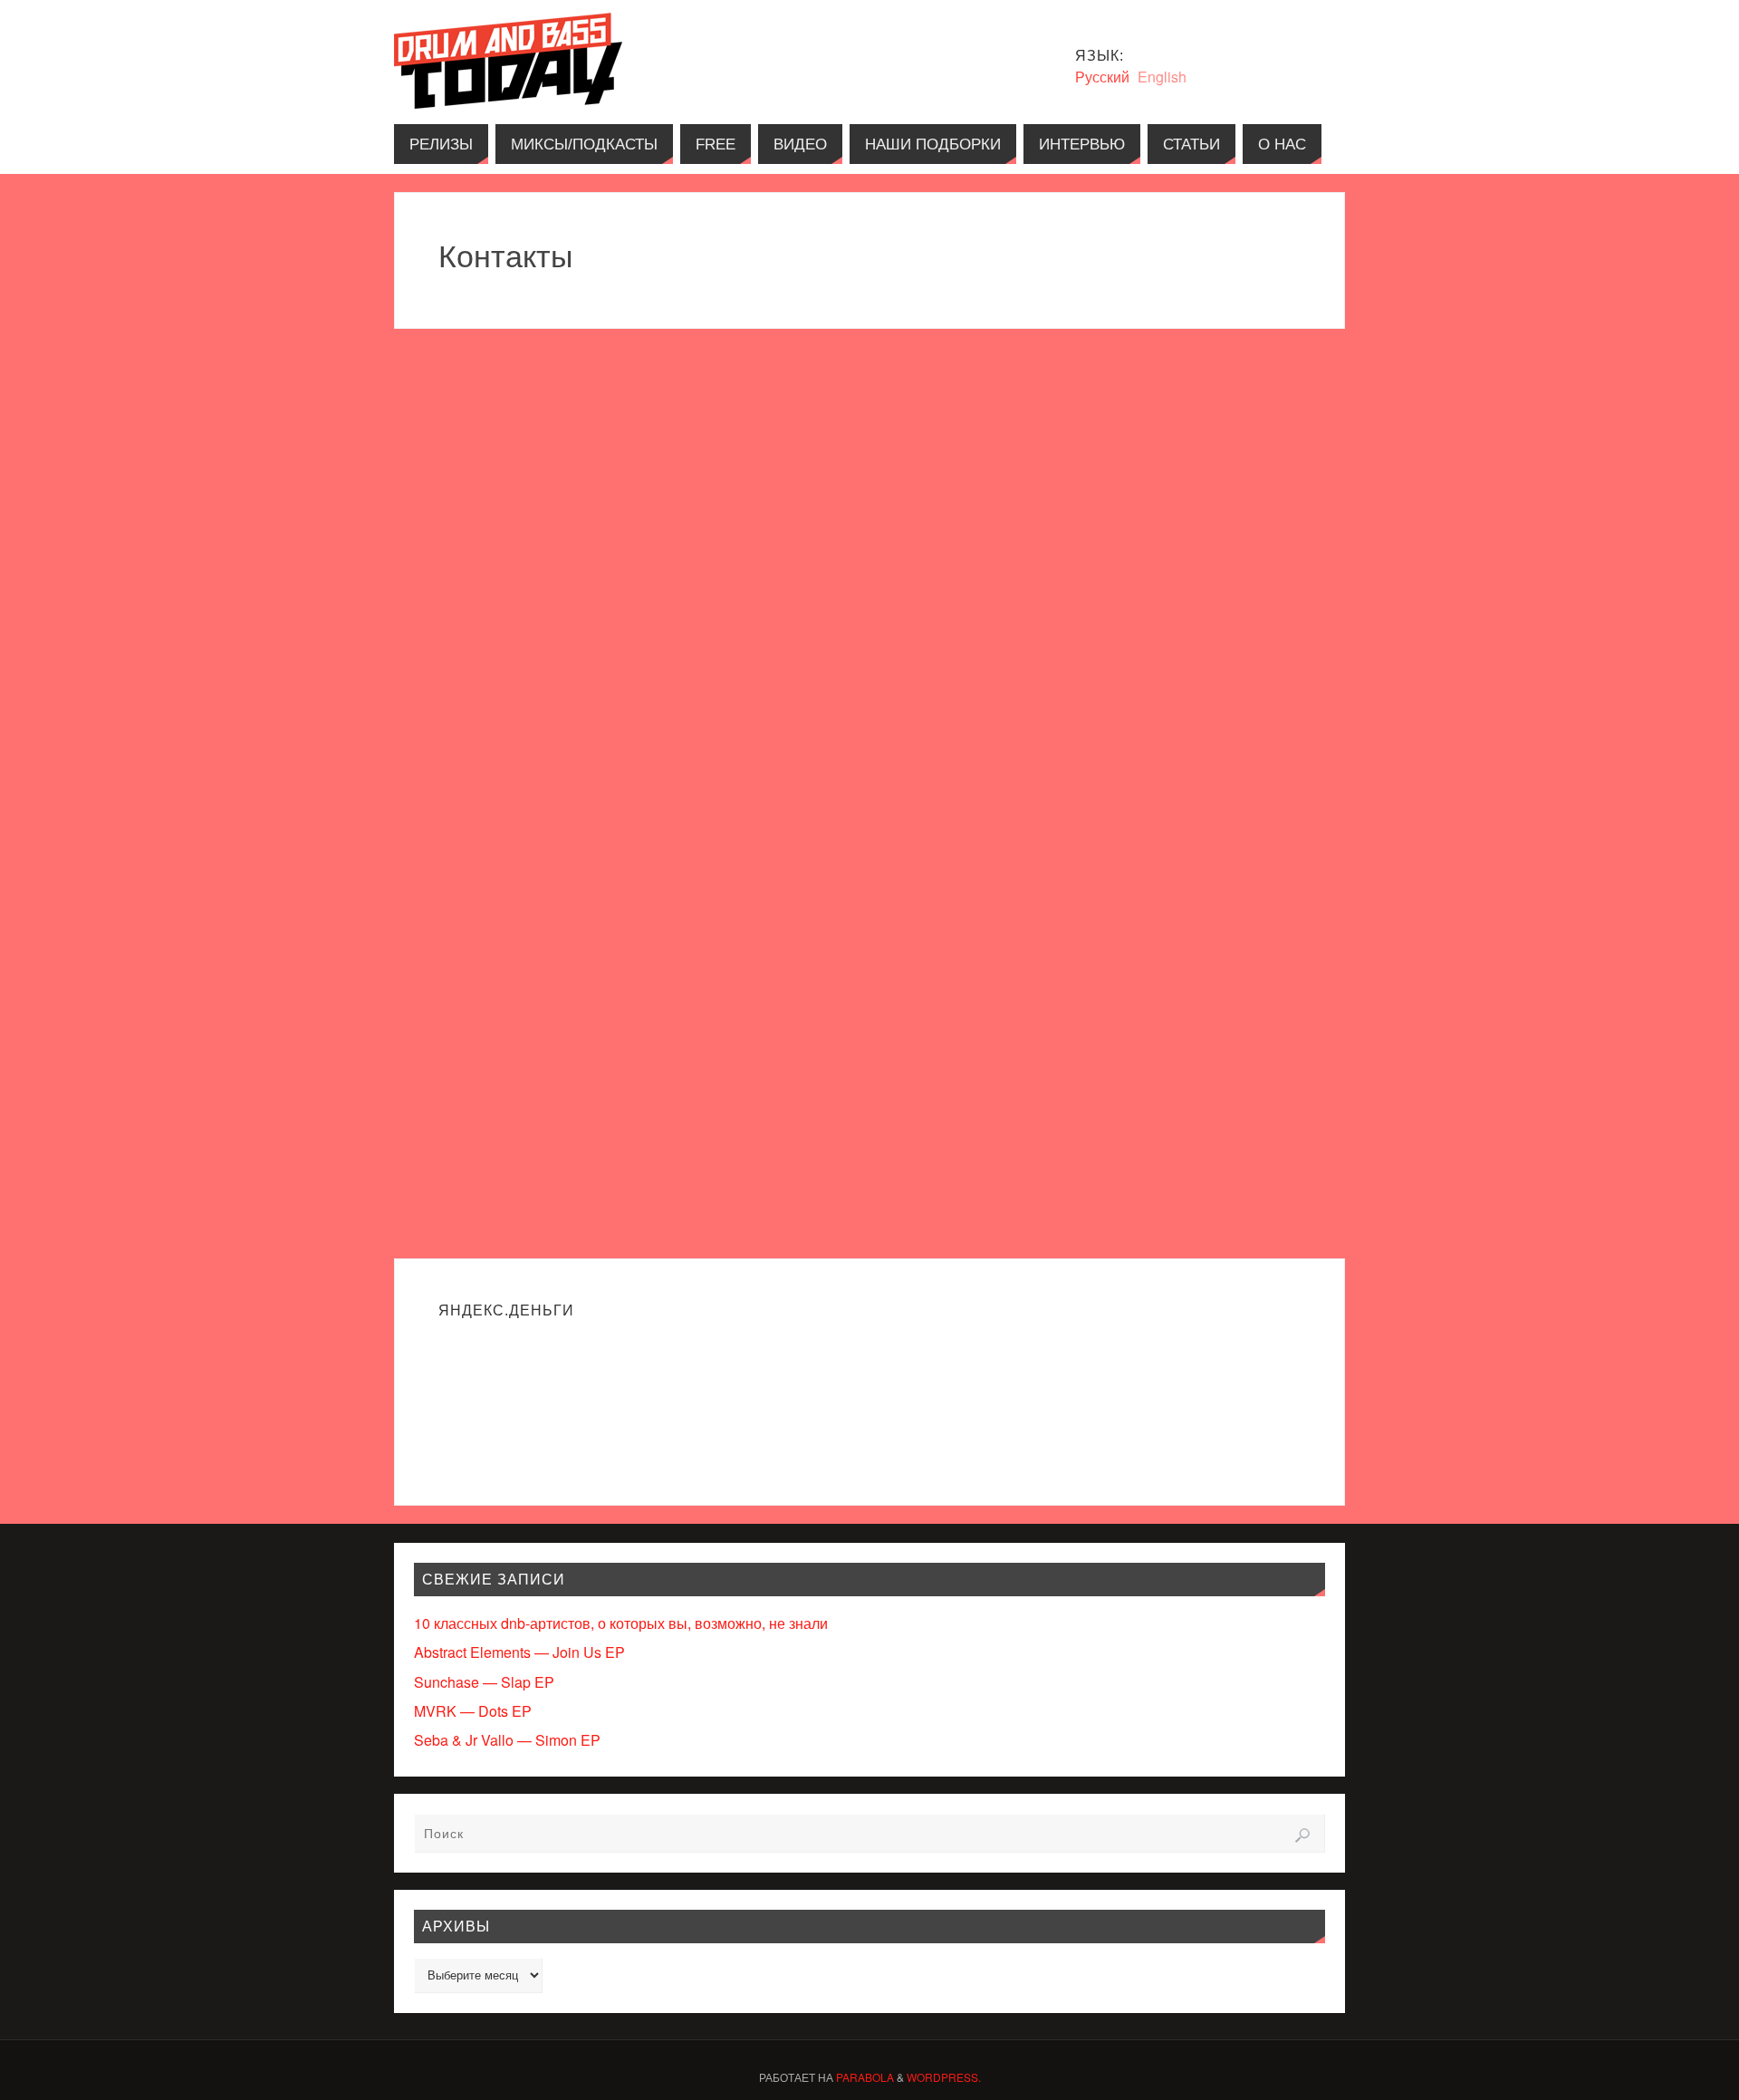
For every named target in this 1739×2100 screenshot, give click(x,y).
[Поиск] (1302, 1835)
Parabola (865, 2077)
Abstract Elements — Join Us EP (519, 1652)
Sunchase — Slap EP (484, 1682)
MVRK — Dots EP (473, 1711)
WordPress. (944, 2077)
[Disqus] (869, 555)
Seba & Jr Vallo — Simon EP (507, 1740)
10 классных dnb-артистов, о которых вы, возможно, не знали (621, 1623)
